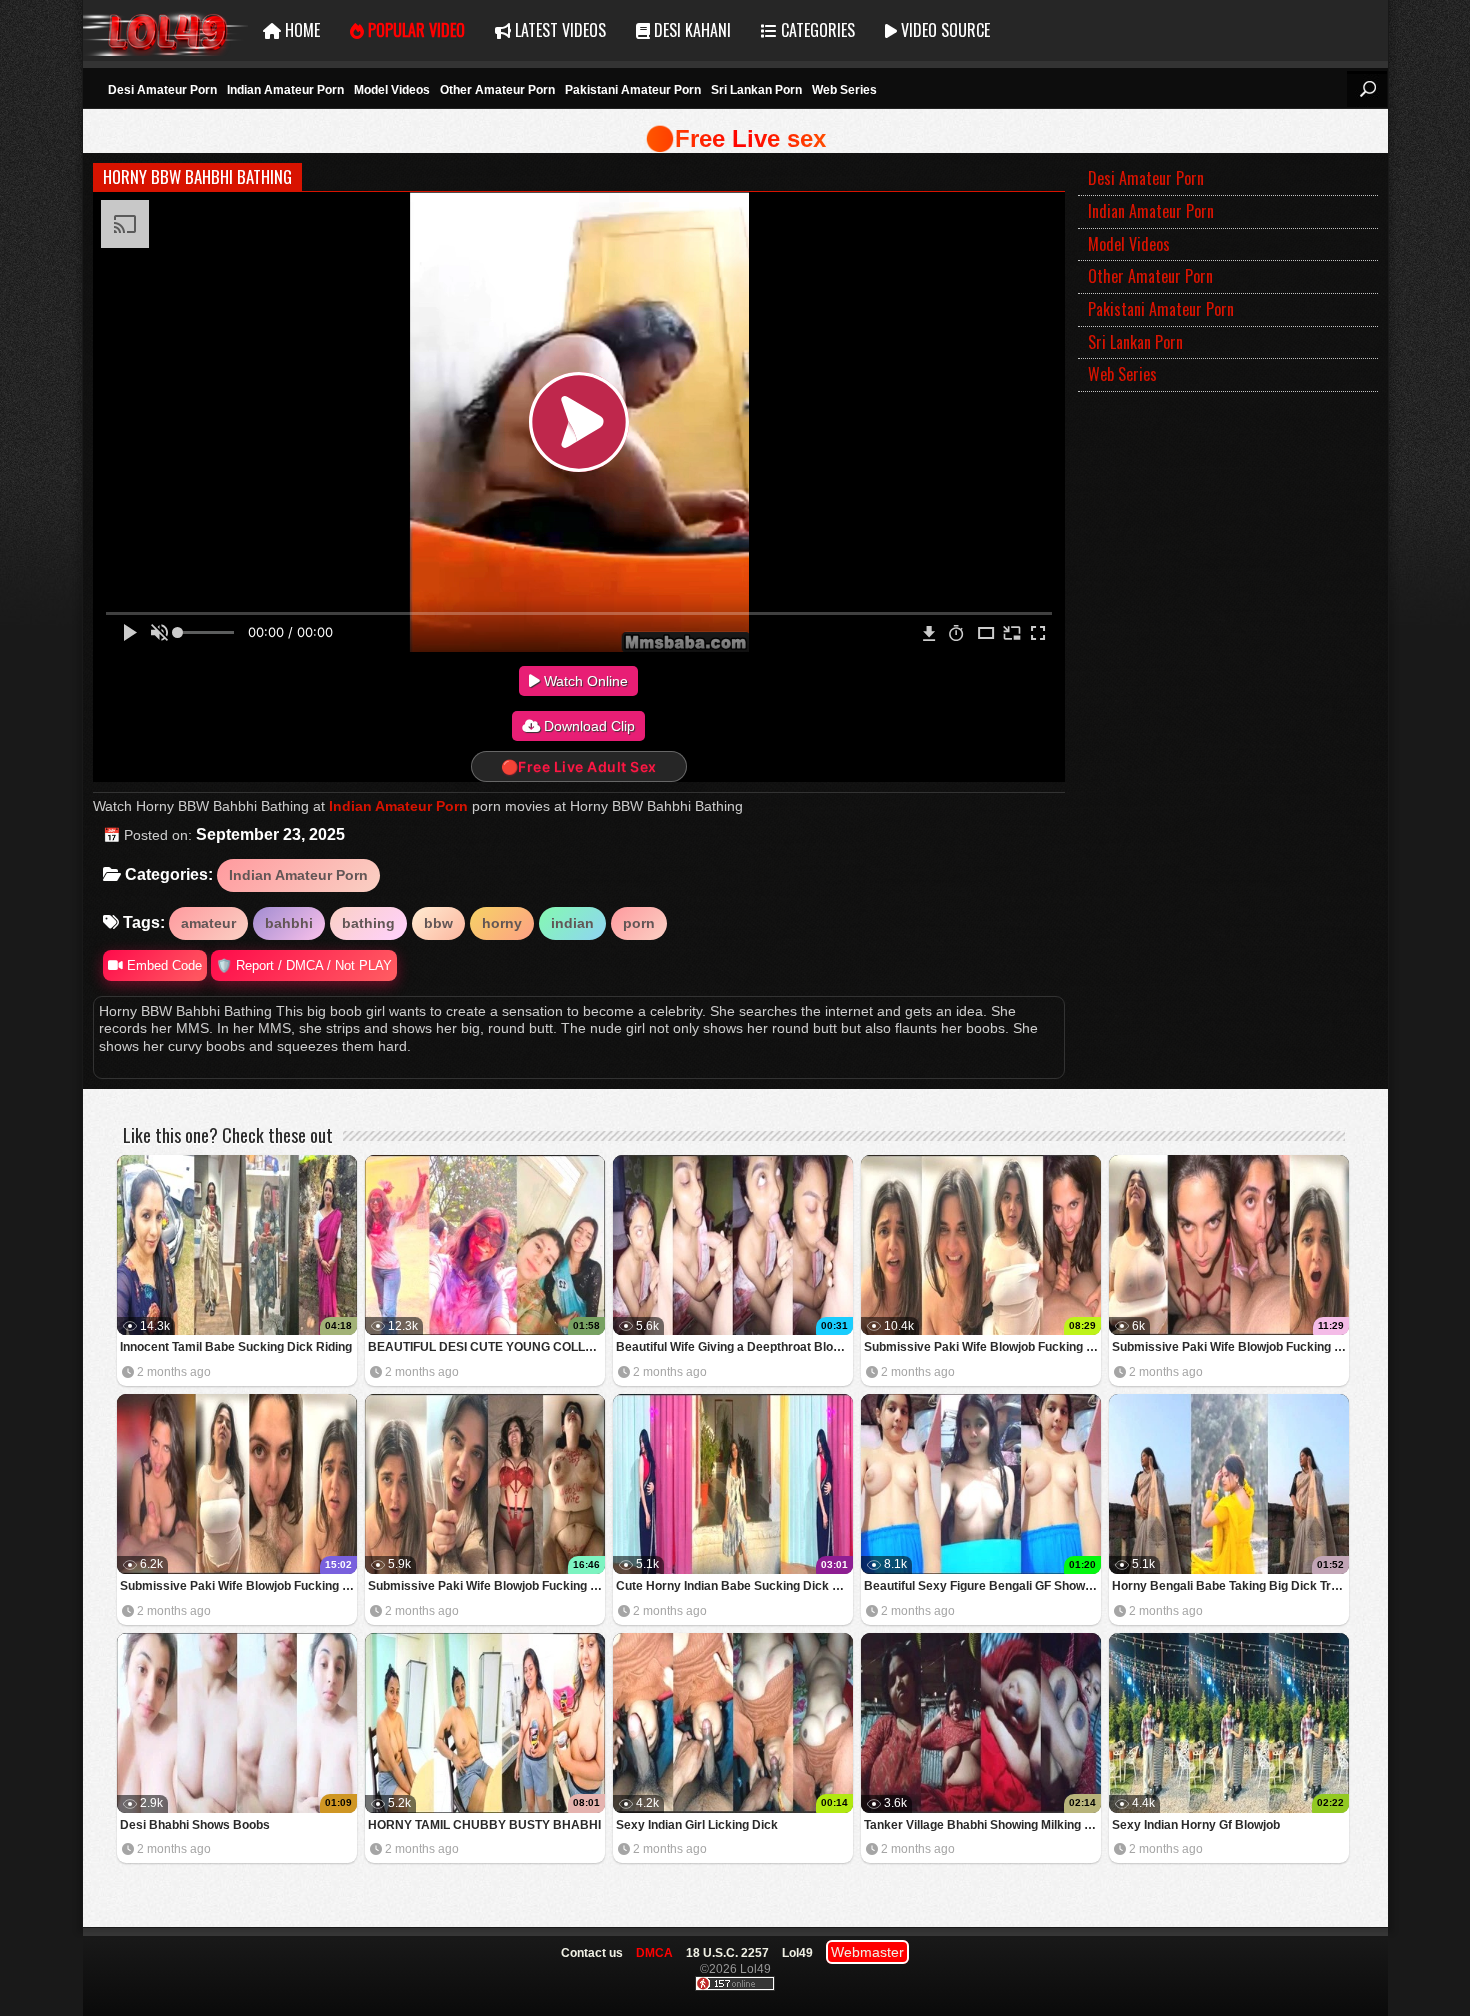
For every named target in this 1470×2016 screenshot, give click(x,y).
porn (639, 923)
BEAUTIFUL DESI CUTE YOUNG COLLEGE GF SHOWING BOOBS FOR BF (486, 1347)
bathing (368, 923)
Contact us (592, 1953)
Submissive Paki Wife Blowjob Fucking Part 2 (238, 1586)
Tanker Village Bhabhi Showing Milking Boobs (982, 1825)
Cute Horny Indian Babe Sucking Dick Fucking (734, 1586)
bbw (438, 923)
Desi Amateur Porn (162, 90)
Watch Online (584, 681)
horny (502, 923)
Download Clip (587, 726)
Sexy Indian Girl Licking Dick (697, 1825)
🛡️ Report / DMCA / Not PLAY (304, 965)
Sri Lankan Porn (756, 90)
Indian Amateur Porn (285, 90)
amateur (208, 923)
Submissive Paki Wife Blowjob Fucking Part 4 (982, 1347)
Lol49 (165, 30)
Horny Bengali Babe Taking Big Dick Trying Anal (1230, 1586)
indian (572, 923)
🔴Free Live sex (735, 138)
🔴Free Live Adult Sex (579, 766)
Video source (943, 30)
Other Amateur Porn (497, 90)
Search (1367, 89)
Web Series (844, 90)
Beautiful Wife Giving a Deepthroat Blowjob (734, 1347)
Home (300, 30)
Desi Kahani (690, 30)
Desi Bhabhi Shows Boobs (195, 1825)
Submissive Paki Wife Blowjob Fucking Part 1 (486, 1586)
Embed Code (162, 965)
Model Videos (392, 90)
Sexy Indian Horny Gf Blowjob (1196, 1825)
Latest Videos (558, 30)
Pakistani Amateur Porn (633, 90)
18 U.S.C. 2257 (727, 1953)
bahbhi (289, 923)
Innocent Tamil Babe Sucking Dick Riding (236, 1347)
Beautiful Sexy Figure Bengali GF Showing (982, 1586)
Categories (816, 30)
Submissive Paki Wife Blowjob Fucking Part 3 (1230, 1347)
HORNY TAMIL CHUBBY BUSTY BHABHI (484, 1825)
